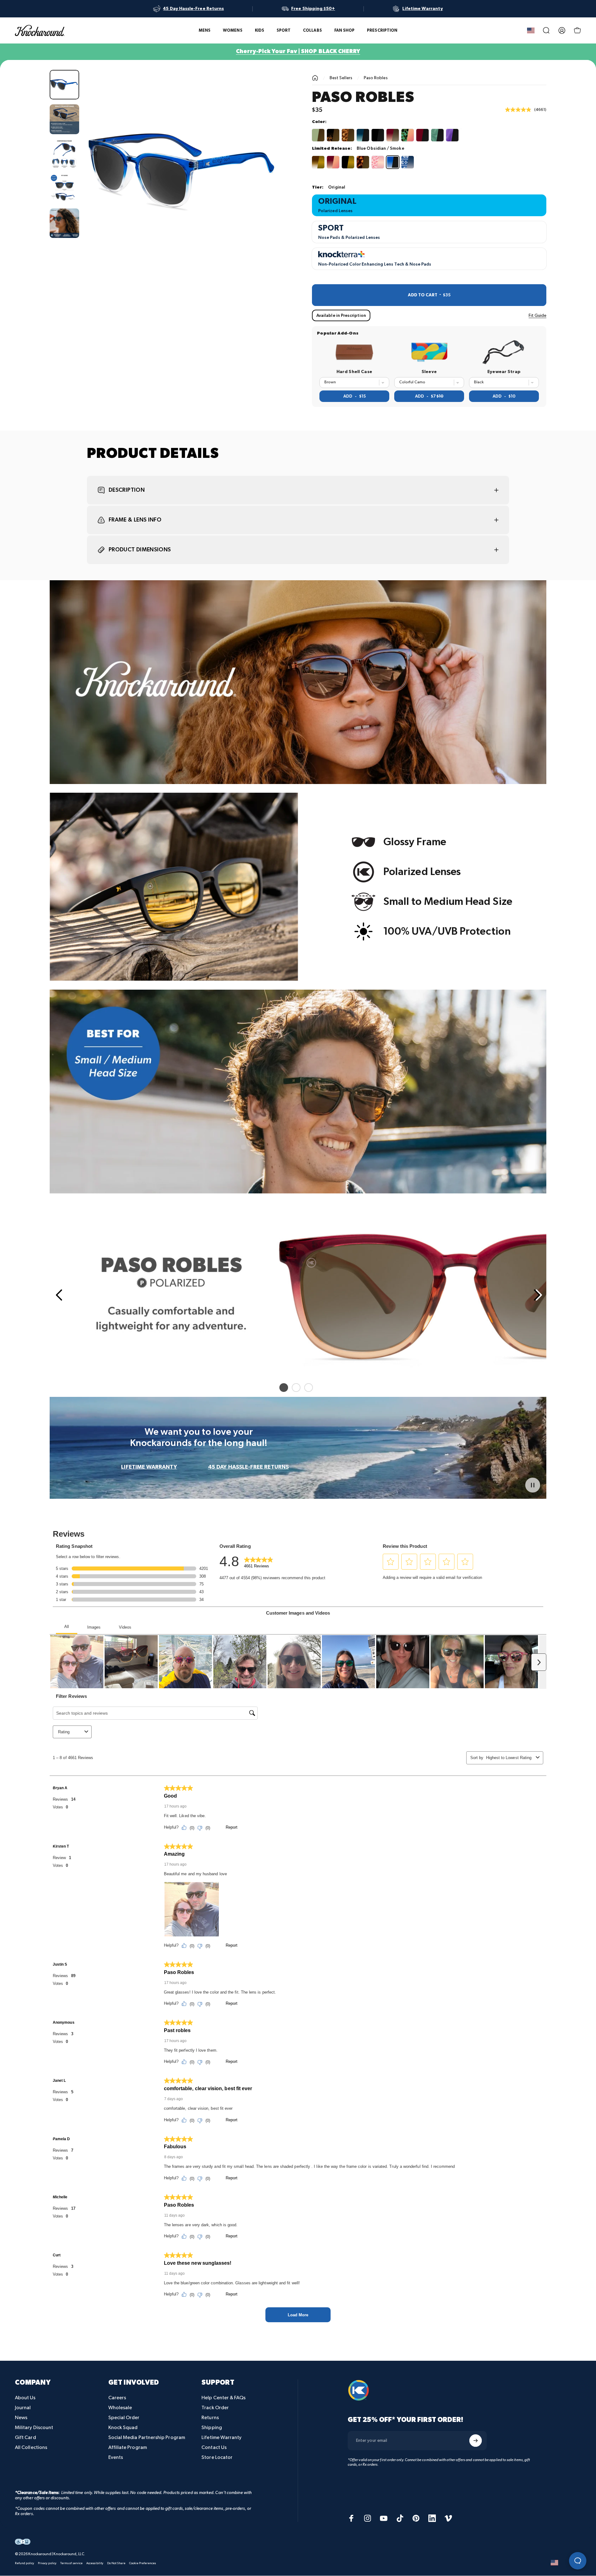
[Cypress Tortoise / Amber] (363, 162)
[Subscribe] (476, 2441)
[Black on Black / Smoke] (378, 135)
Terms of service (71, 2564)
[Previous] (58, 1295)
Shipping (212, 2428)
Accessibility (95, 2564)
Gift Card (25, 2438)
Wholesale (120, 2408)
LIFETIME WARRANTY (149, 1467)
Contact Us (214, 2448)
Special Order (124, 2418)
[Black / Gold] (348, 162)
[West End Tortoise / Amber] (333, 135)
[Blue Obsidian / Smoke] (393, 162)
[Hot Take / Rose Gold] (333, 162)
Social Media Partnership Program (147, 2438)
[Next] (268, 185)
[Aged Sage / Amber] (318, 135)
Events (116, 2457)
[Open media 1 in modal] (184, 170)
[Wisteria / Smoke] (452, 135)
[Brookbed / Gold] (318, 162)
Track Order (215, 2408)
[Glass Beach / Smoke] (437, 135)
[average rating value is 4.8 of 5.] (520, 110)
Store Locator (217, 2457)
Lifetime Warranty (221, 2438)
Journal (23, 2408)
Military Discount (34, 2428)
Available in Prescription (341, 315)
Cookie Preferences (142, 2564)
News (21, 2418)
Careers (117, 2398)
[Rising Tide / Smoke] (363, 135)
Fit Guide (537, 315)
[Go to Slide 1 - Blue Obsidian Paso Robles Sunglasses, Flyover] (64, 85)
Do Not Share (116, 2564)
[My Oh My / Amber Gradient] (393, 135)
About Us (25, 2398)
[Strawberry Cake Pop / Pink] (378, 162)
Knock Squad (123, 2428)
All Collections (31, 2448)
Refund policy (25, 2564)
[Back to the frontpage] (315, 78)
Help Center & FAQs (223, 2398)
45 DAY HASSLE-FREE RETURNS (248, 1467)
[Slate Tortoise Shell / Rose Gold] (408, 135)
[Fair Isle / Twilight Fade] (408, 162)
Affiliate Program (128, 2448)
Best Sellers (341, 78)
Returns (210, 2418)
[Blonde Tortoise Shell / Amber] (348, 135)
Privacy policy (47, 2564)
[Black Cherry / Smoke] (422, 135)
